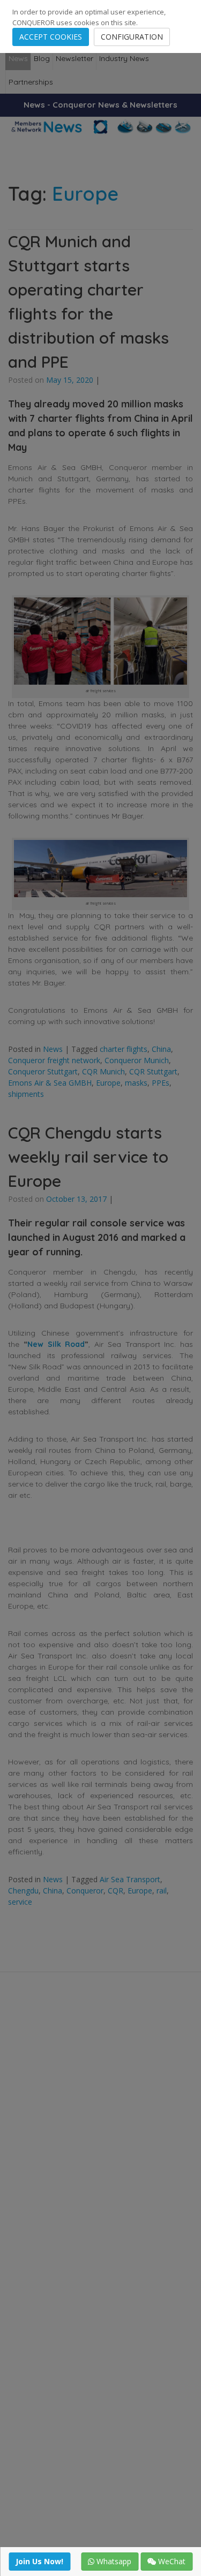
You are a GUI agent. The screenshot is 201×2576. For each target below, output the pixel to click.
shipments (26, 1094)
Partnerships (31, 82)
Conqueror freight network (54, 1060)
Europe (108, 1083)
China (161, 1049)
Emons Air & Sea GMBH (50, 1083)
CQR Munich (103, 1071)
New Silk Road (56, 1344)
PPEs (161, 1083)
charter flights (124, 1049)
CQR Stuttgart (153, 1071)
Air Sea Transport (130, 1879)
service (20, 1902)
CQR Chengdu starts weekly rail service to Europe (88, 1157)
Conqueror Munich (137, 1060)
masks (136, 1083)
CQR (116, 1891)
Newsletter (75, 58)
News (18, 58)
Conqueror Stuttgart (43, 1071)
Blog (42, 58)
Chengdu (23, 1891)
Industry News (124, 58)
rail (162, 1891)
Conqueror (85, 1891)
